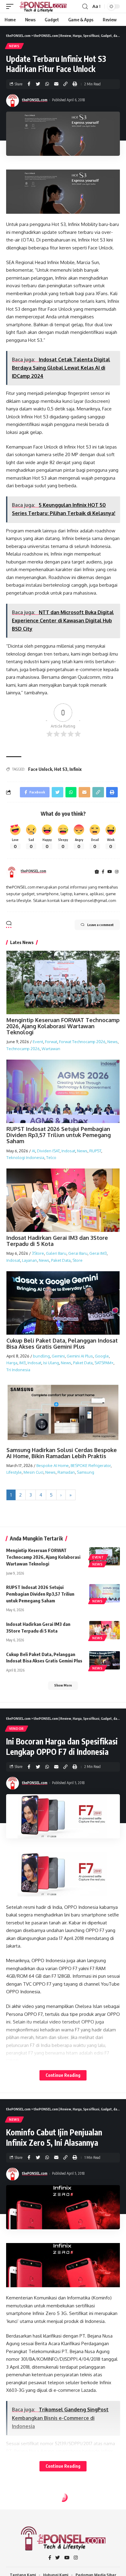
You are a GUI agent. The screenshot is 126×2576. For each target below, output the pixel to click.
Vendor (17, 1729)
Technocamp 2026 (23, 1049)
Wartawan (51, 1049)
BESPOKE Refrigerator (91, 1465)
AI (33, 1151)
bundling (41, 1356)
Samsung (85, 1472)
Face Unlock (40, 769)
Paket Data (61, 1260)
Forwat (51, 1042)
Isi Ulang (51, 1363)
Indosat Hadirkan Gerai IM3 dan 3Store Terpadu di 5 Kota (57, 1241)
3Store (38, 1253)
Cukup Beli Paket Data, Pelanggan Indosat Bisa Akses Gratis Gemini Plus (62, 1343)
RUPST (95, 1151)
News (14, 46)
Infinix (76, 769)
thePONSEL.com (35, 100)
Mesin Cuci (33, 1472)
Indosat (68, 1151)
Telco (51, 1157)
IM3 (22, 1363)
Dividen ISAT (48, 1151)
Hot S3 (61, 769)
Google (102, 1356)
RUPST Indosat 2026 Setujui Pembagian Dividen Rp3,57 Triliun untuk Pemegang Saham (59, 1135)
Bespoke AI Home (53, 1465)
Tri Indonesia (18, 1370)
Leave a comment (100, 925)
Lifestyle (14, 1472)
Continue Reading (63, 2075)
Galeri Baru (56, 1253)
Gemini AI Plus (80, 1356)
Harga (12, 1363)
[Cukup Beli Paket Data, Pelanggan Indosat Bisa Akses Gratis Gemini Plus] (105, 1660)
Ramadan (66, 1472)
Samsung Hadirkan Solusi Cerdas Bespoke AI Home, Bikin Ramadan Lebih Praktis (62, 1453)
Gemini (58, 1356)
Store (78, 1260)
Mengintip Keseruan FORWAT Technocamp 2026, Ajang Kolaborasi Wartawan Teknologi (63, 1026)
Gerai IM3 (98, 1253)
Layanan (30, 1260)
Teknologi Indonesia (25, 1157)
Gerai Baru (78, 1253)
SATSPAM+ (104, 1363)
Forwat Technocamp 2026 (82, 1042)
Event (38, 1042)
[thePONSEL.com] (43, 6)
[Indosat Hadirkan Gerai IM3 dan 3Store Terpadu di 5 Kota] (105, 1630)
